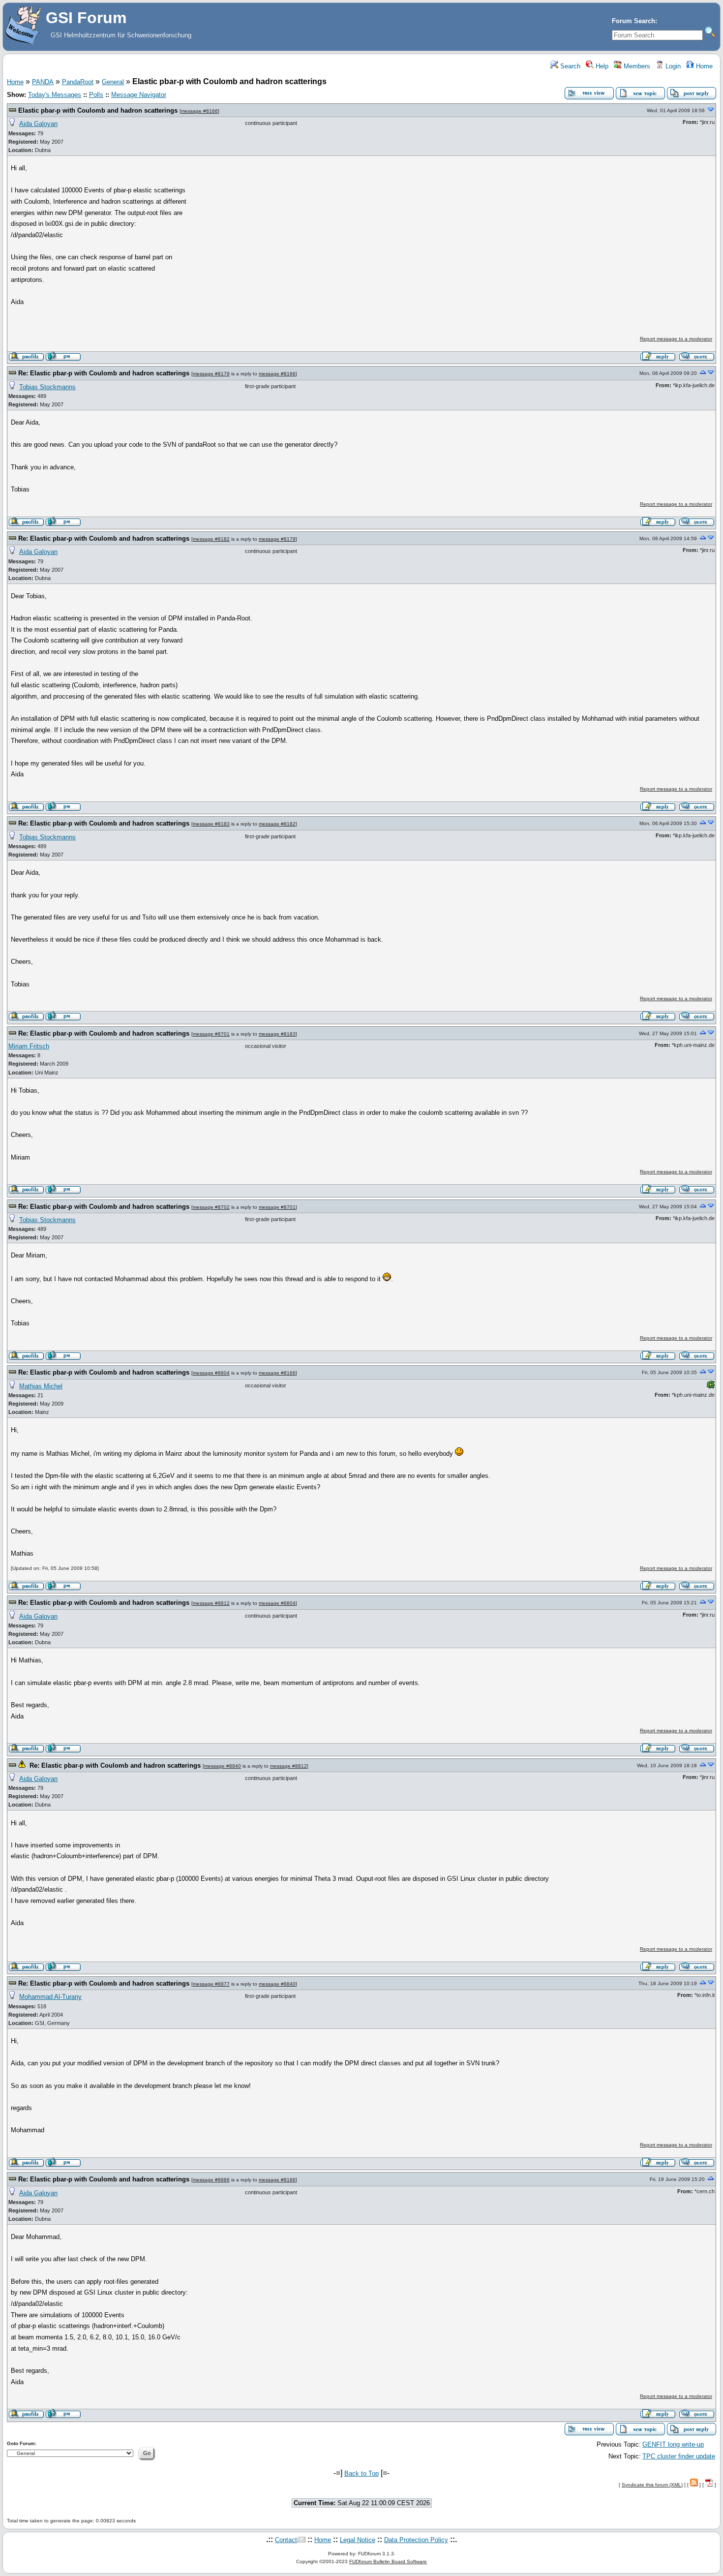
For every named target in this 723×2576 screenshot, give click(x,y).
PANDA (43, 82)
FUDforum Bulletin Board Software (388, 2561)
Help (601, 66)
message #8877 (211, 1984)
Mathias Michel (41, 1386)
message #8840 (223, 1766)
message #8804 (211, 1373)
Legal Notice (358, 2540)
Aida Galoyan (38, 124)
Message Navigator (139, 95)
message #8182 (211, 539)
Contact (286, 2540)
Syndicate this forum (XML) (652, 2485)
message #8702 (211, 1207)
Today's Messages (55, 95)
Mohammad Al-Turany (50, 1997)
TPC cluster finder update (679, 2456)
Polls (96, 95)
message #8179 (211, 374)
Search (569, 66)
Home (703, 66)
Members (636, 66)
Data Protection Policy (416, 2540)
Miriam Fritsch (29, 1046)
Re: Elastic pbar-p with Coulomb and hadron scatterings (104, 373)
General (113, 82)
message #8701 (211, 1034)
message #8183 (211, 824)
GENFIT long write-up (673, 2444)
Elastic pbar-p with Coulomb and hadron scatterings (98, 110)
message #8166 (199, 111)
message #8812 (211, 1603)
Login (672, 66)
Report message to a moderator (676, 339)
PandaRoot (78, 82)
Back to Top (361, 2473)
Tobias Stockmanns (47, 387)
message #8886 (211, 2180)
